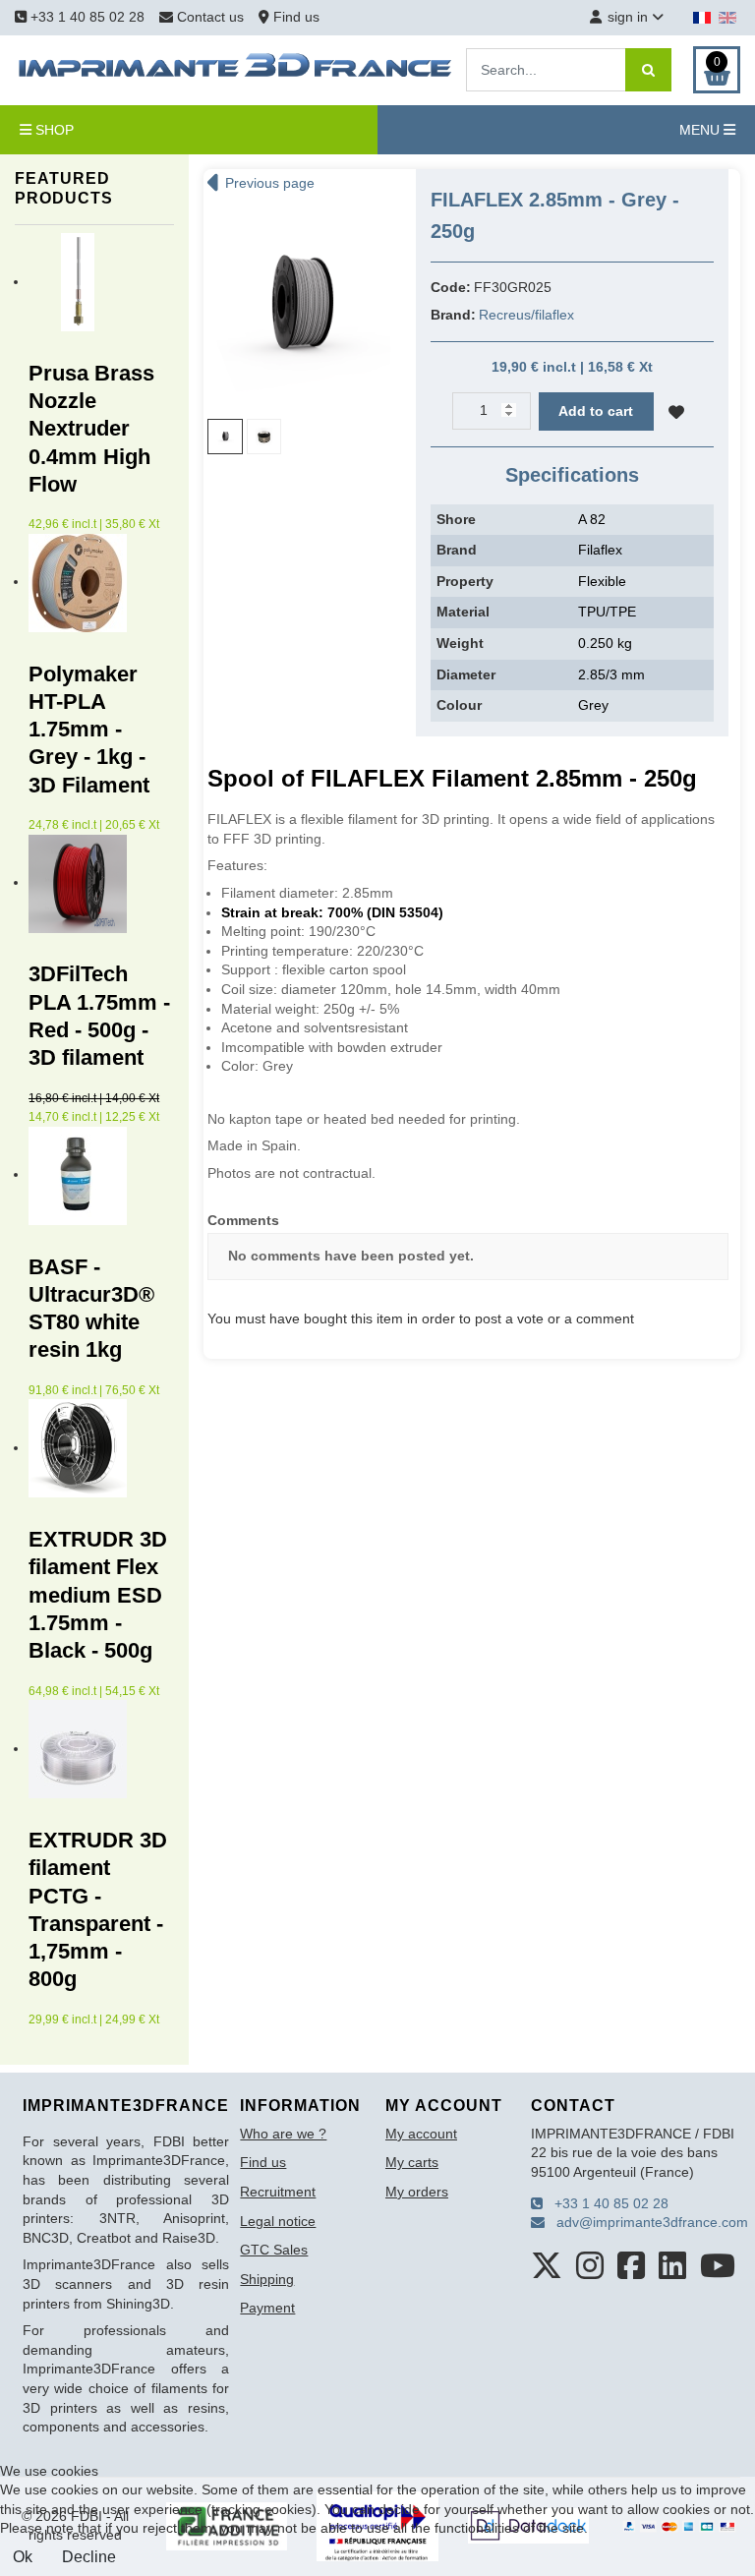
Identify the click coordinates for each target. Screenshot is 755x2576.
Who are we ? (283, 2134)
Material (463, 612)
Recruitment (278, 2192)
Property (465, 581)
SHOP (53, 130)
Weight (460, 643)
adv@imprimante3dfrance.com (646, 2222)
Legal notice (278, 2221)
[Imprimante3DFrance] (236, 69)
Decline (89, 2557)
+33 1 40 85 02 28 (86, 17)
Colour (459, 705)
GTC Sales (274, 2250)
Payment (267, 2308)
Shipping (267, 2279)
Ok (23, 2557)
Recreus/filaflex (526, 315)
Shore (456, 519)
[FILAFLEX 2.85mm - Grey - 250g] (299, 305)
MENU (701, 130)
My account (421, 2134)
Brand (457, 550)
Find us (294, 17)
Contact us (210, 17)
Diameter (466, 674)
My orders (417, 2192)
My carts (412, 2162)
